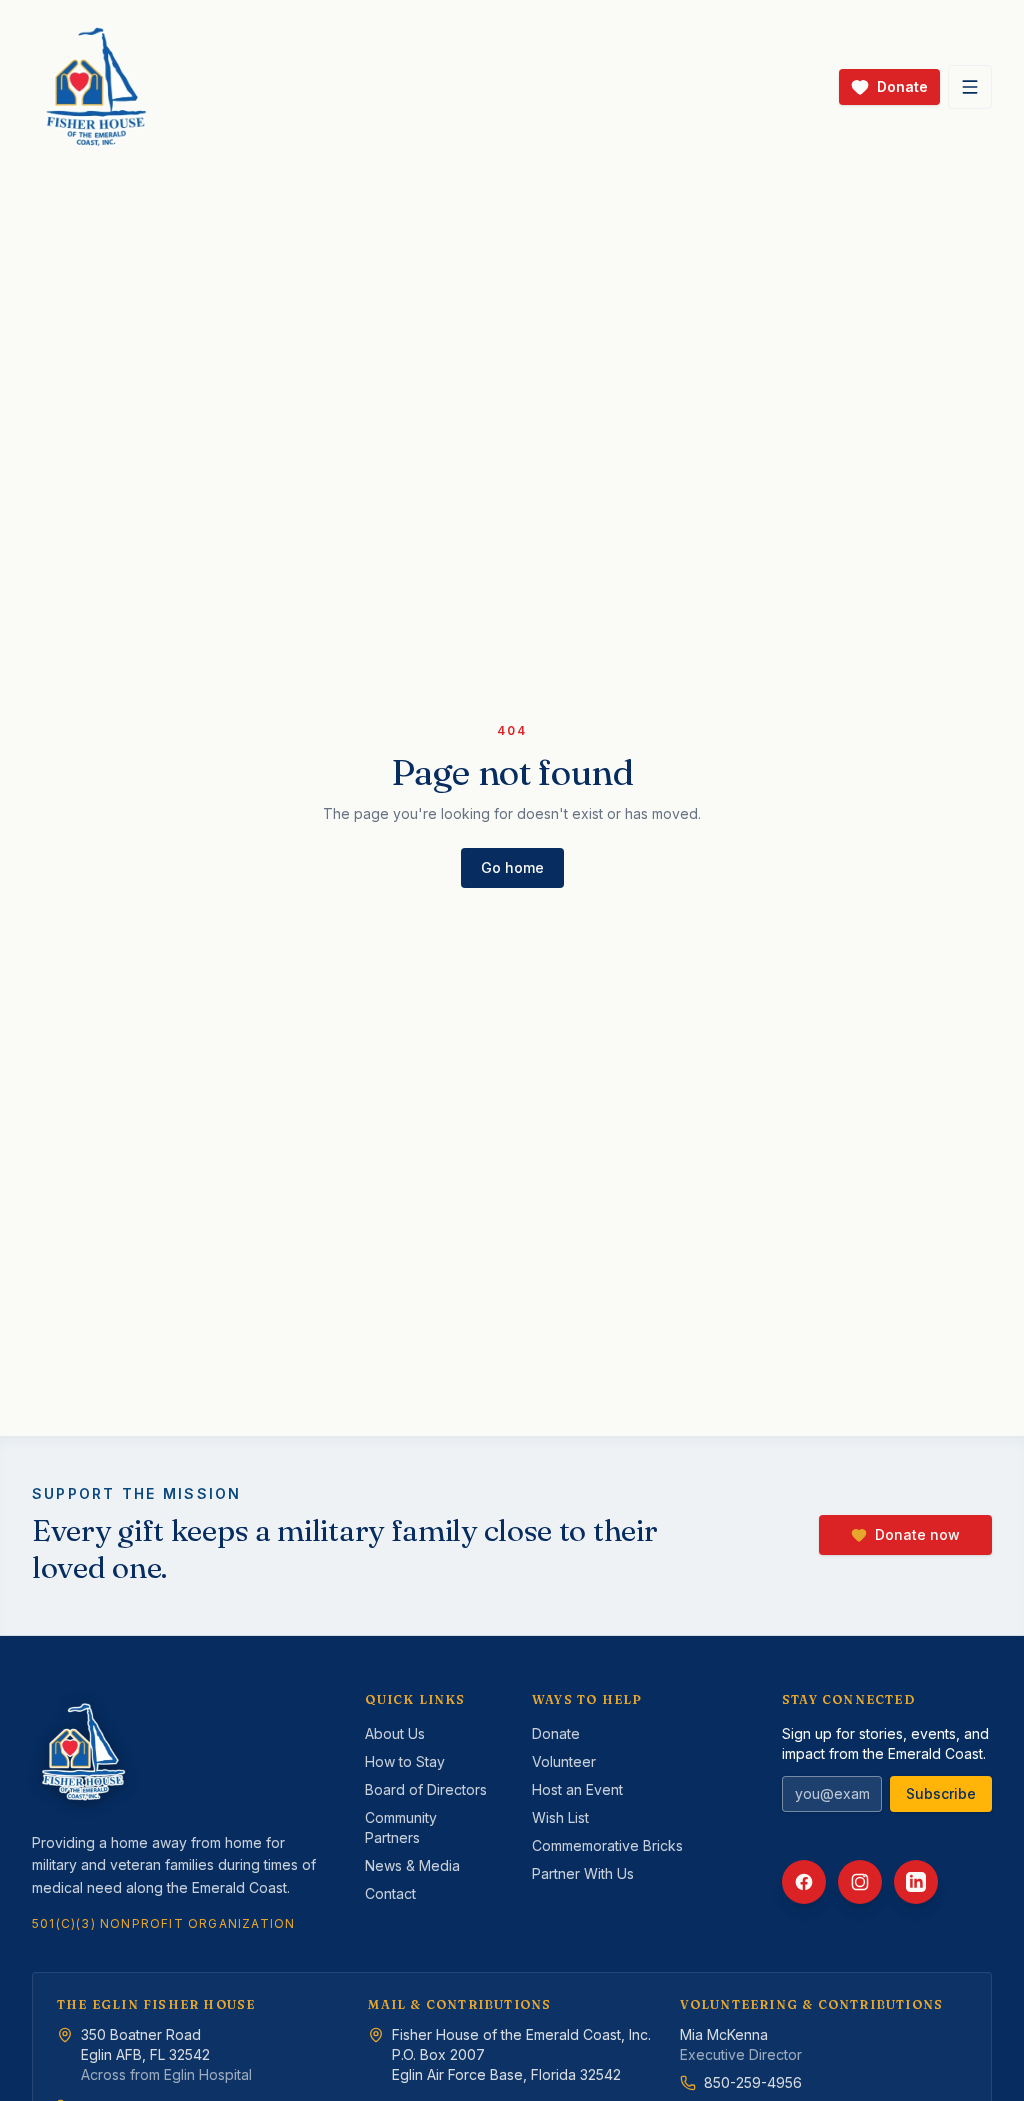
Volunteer (564, 1761)
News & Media (412, 1865)
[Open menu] (970, 87)
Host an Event (577, 1789)
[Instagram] (860, 1882)
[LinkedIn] (916, 1882)
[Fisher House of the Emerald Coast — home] (96, 87)
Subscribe (941, 1793)
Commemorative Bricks (607, 1845)
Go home (512, 867)
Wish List (560, 1817)
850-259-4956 (753, 2082)
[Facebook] (804, 1882)
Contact (390, 1893)
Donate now (917, 1534)
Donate (556, 1733)
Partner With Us (583, 1873)
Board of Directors (426, 1789)
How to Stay (405, 1761)
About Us (395, 1733)
